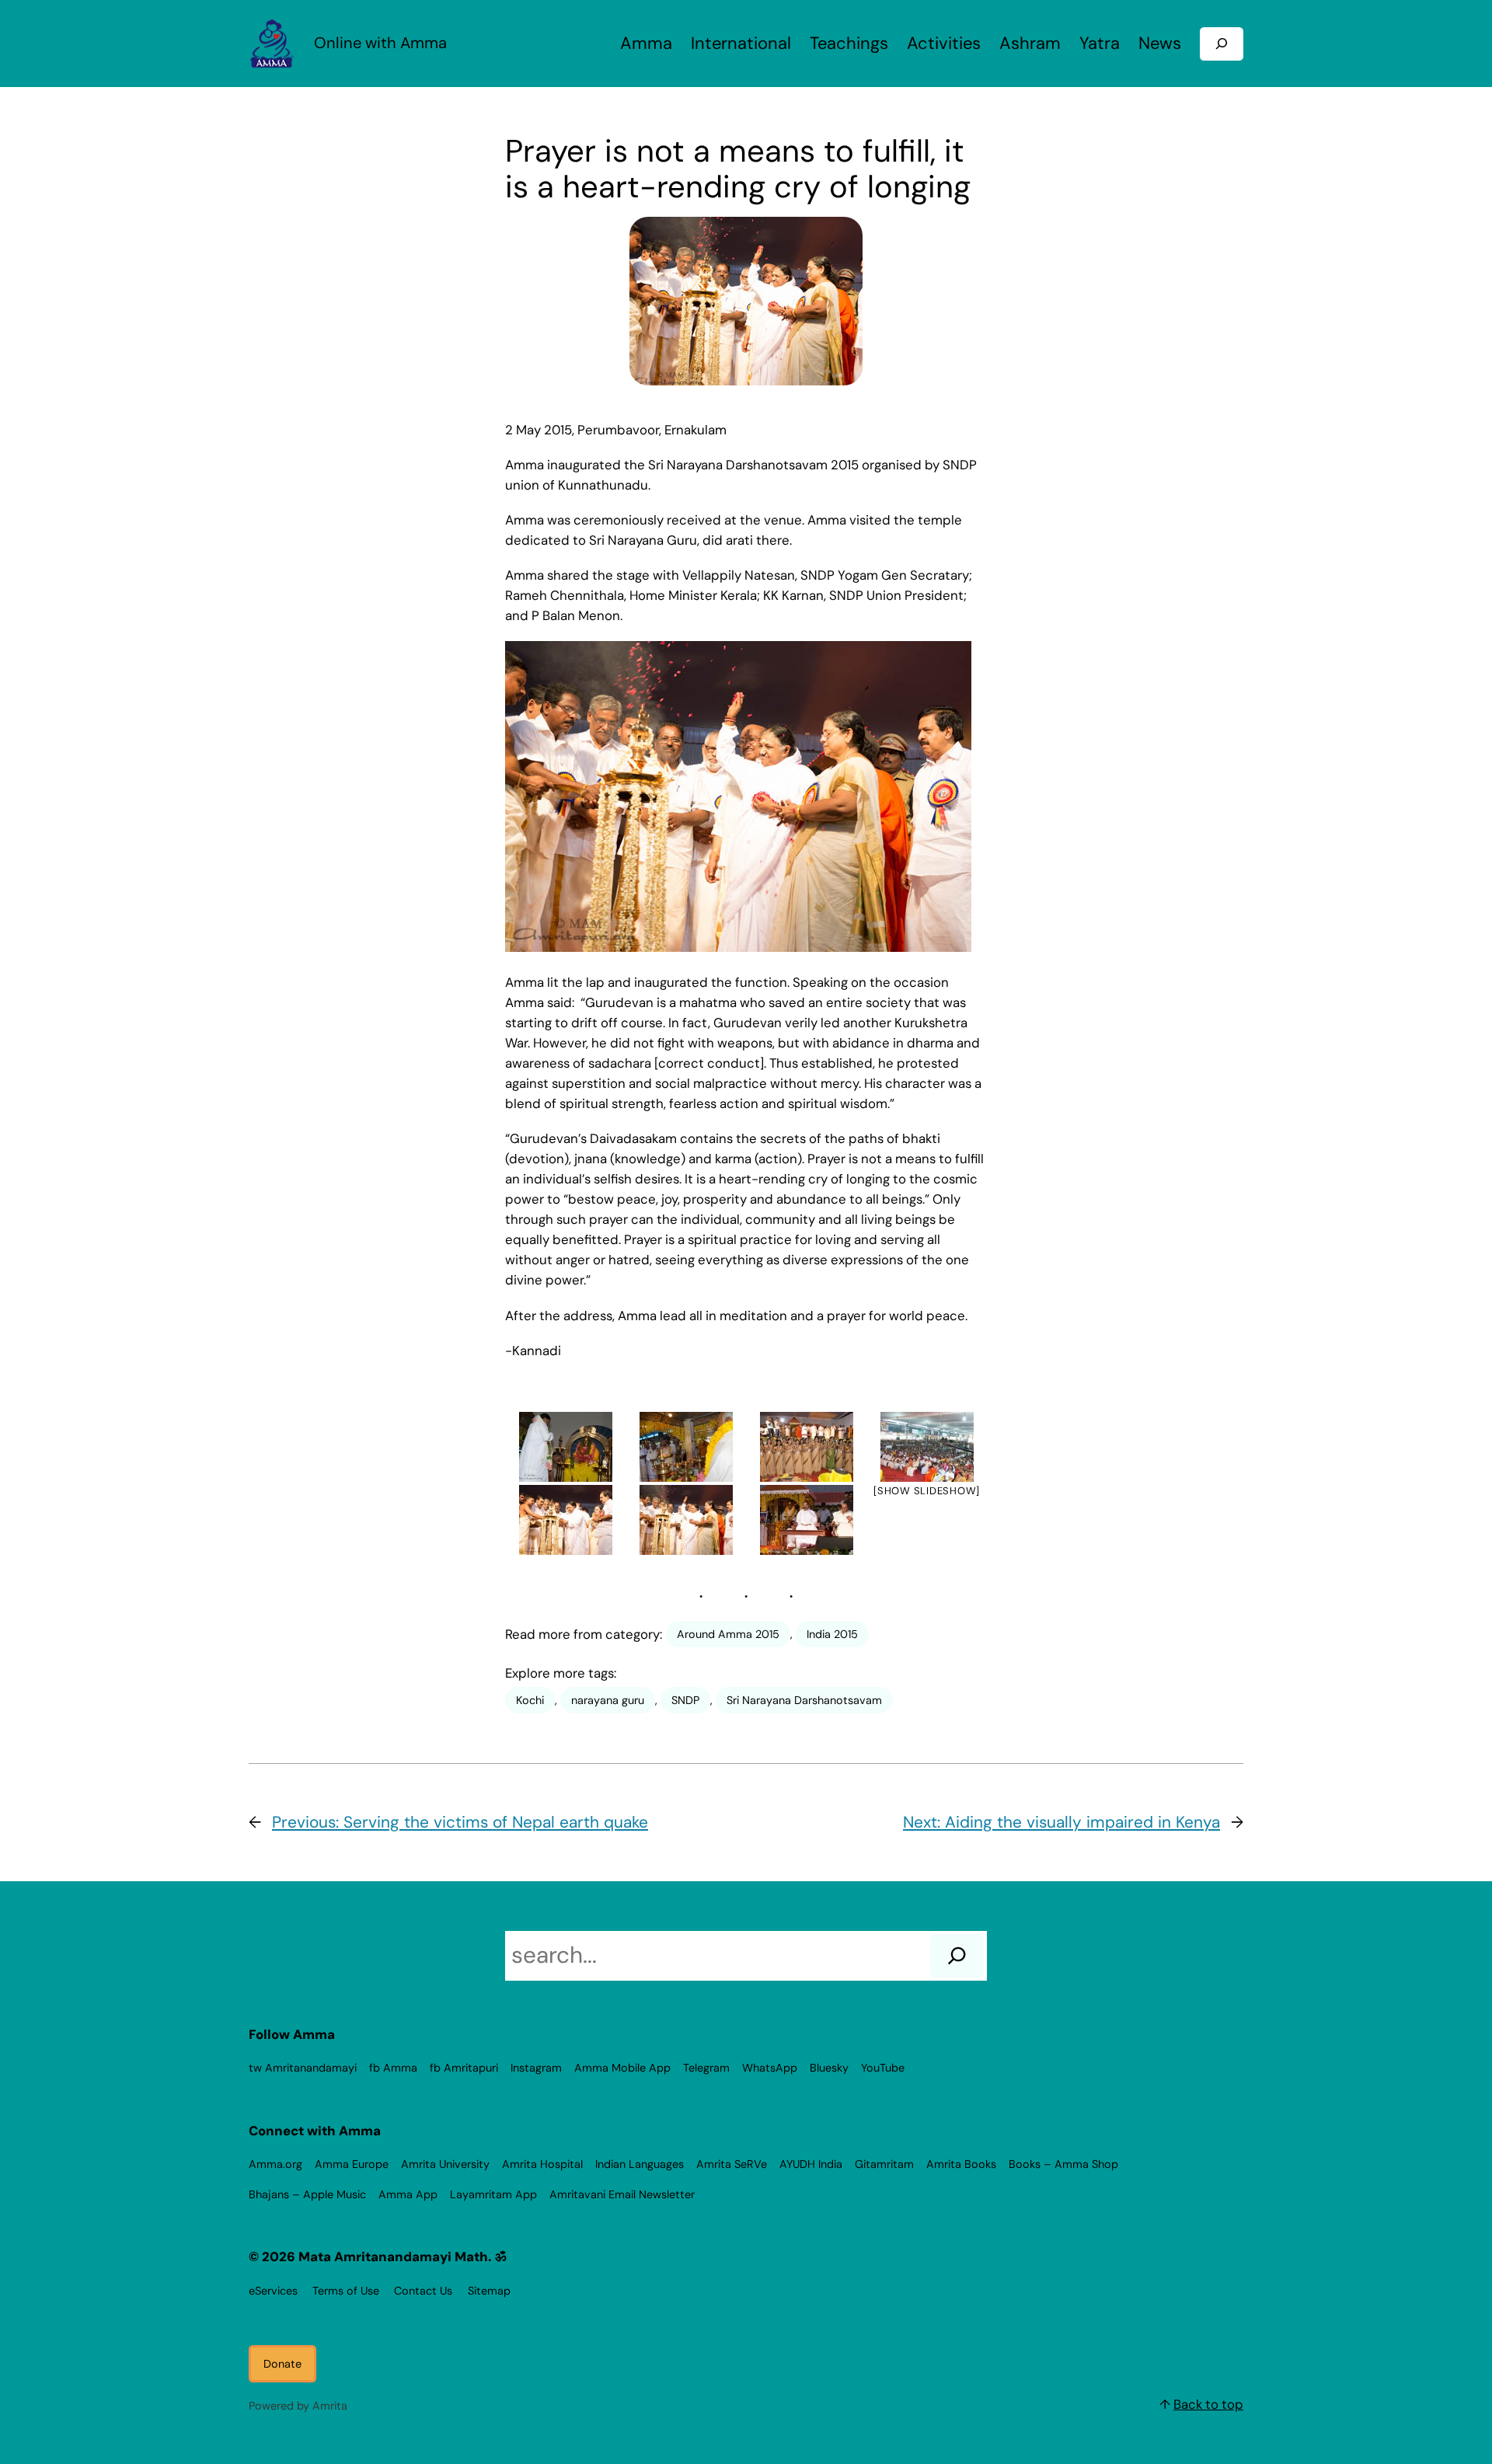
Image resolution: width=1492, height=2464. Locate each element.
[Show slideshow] (927, 1491)
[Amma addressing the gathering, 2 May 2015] (806, 1520)
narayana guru (608, 1700)
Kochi (530, 1700)
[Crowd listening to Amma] (927, 1447)
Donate (282, 2364)
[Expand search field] (1222, 44)
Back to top (1208, 2404)
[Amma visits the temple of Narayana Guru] (565, 1447)
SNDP (685, 1700)
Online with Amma (380, 43)
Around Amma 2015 (728, 1634)
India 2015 (832, 1634)
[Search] (957, 1956)
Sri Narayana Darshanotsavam (804, 1700)
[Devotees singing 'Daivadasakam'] (806, 1447)
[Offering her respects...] (686, 1447)
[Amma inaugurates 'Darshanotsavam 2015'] (565, 1520)
